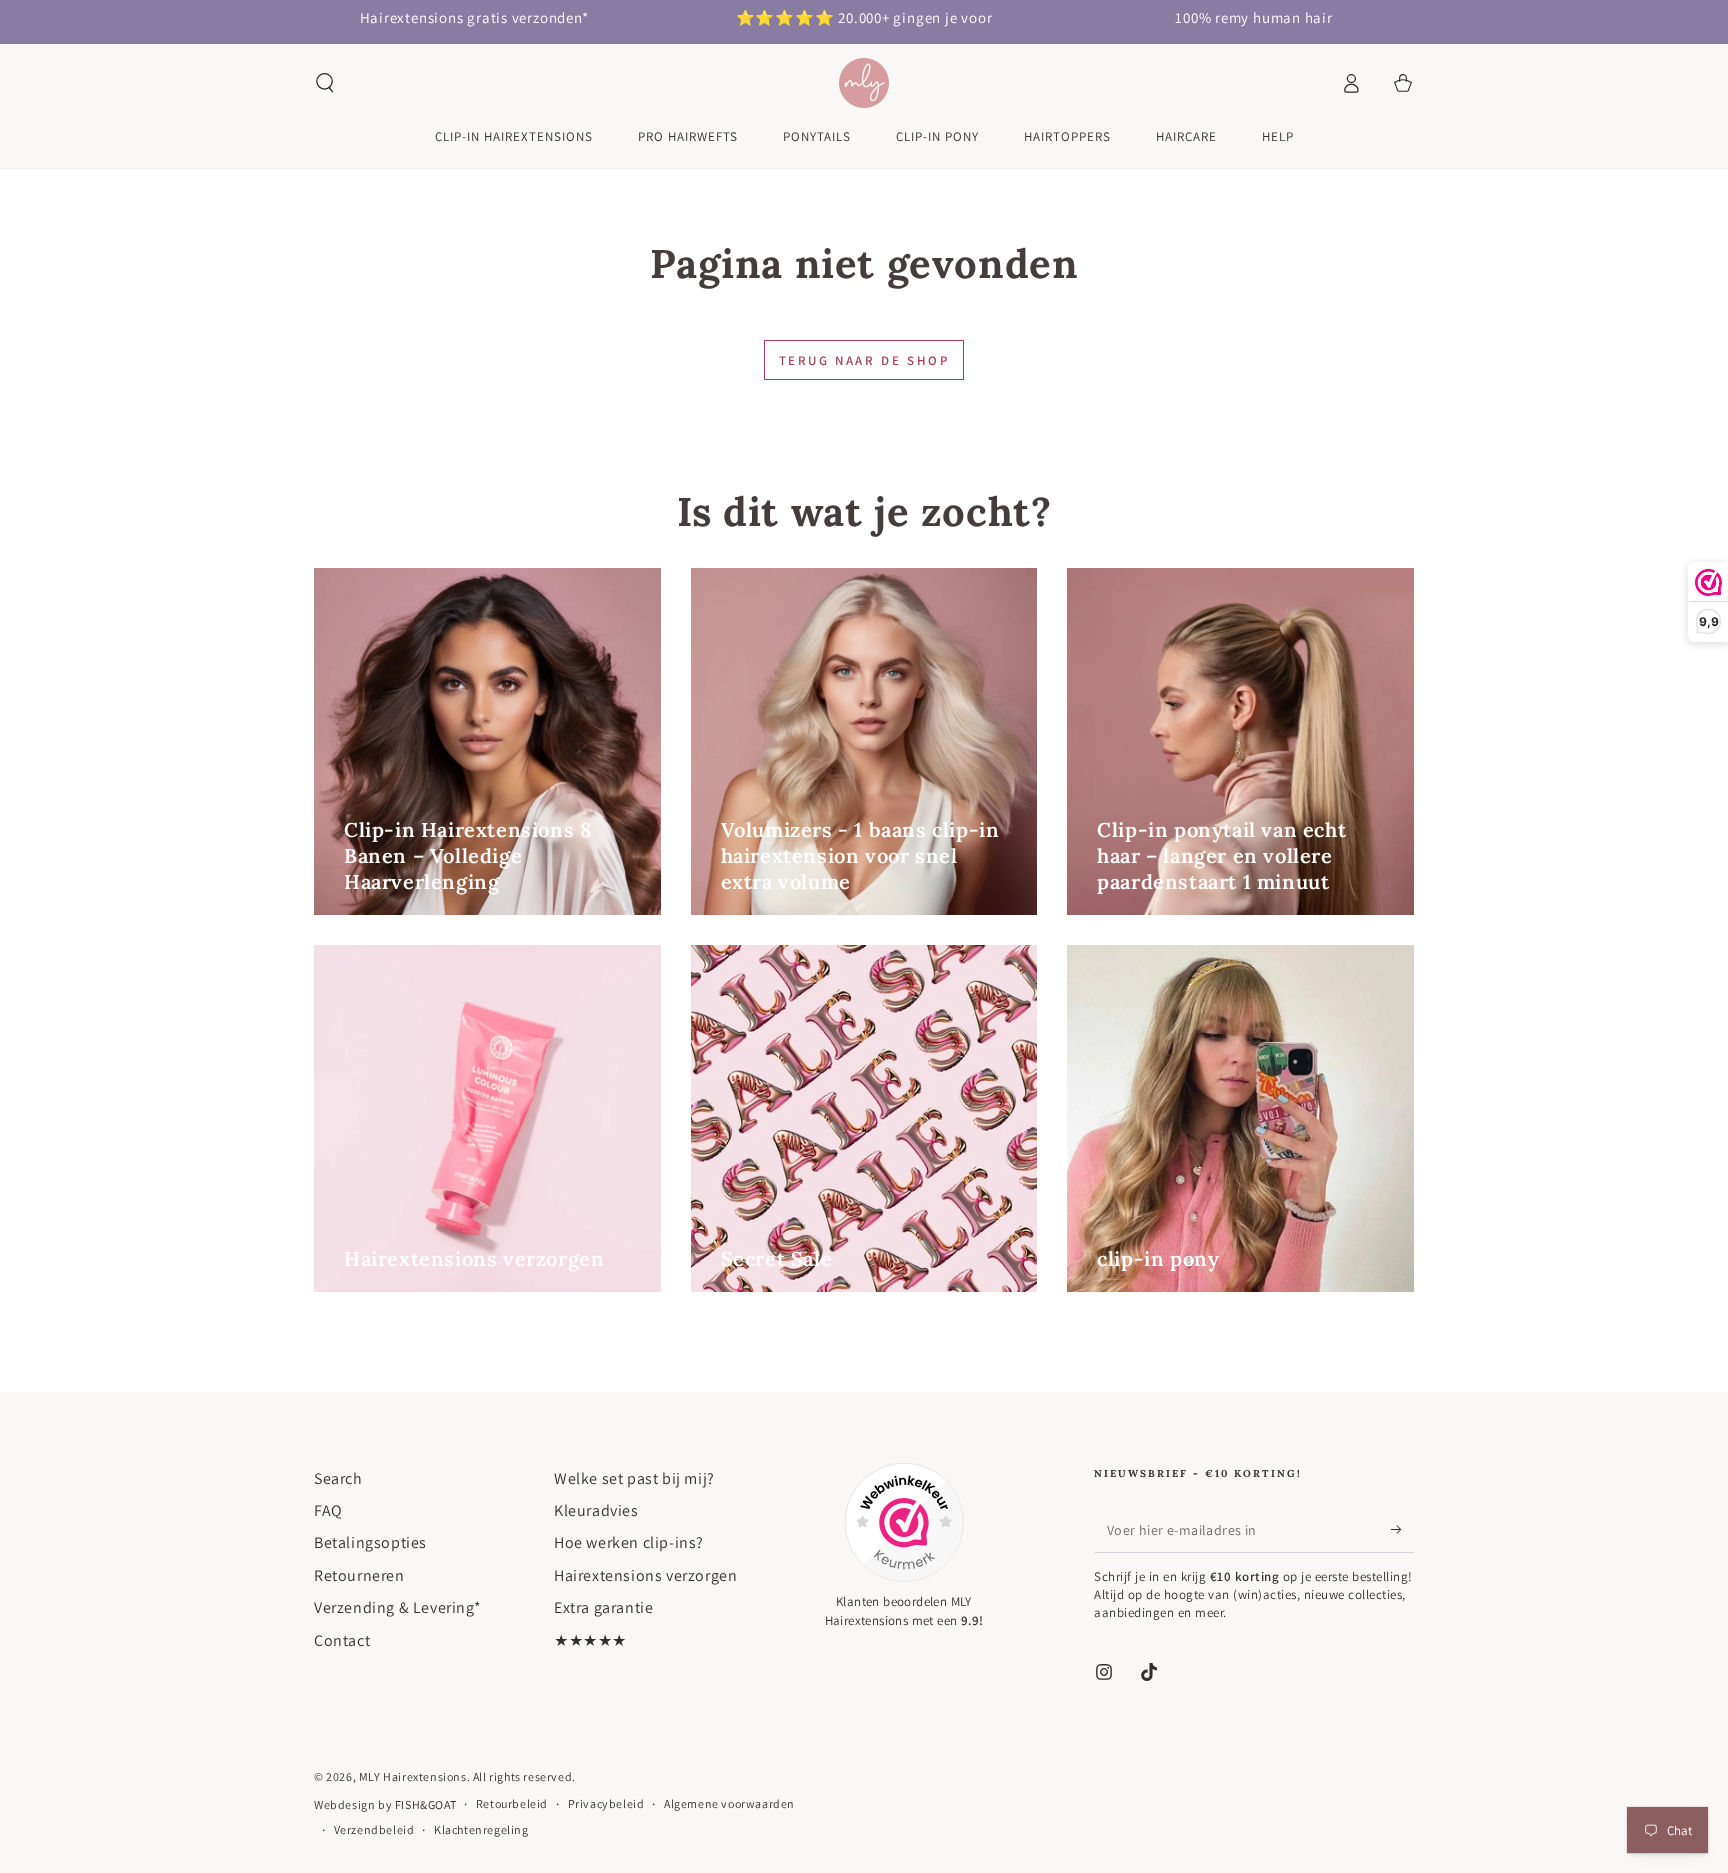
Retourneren (359, 1575)
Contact (342, 1640)
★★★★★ (590, 1640)
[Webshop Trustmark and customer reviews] (904, 1522)
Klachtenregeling (481, 1829)
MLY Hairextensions (413, 1776)
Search (338, 1478)
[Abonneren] (1402, 1530)
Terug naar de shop (864, 360)
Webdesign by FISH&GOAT (385, 1804)
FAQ (328, 1510)
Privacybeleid (606, 1803)
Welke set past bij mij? (634, 1478)
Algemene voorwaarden (729, 1803)
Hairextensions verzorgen (645, 1575)
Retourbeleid (512, 1803)
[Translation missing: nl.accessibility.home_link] (864, 83)
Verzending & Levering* (397, 1607)
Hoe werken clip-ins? (629, 1542)
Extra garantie (603, 1607)
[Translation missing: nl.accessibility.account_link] (1351, 83)
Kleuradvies (596, 1510)
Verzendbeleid (374, 1829)
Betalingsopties (370, 1542)
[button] (325, 83)
